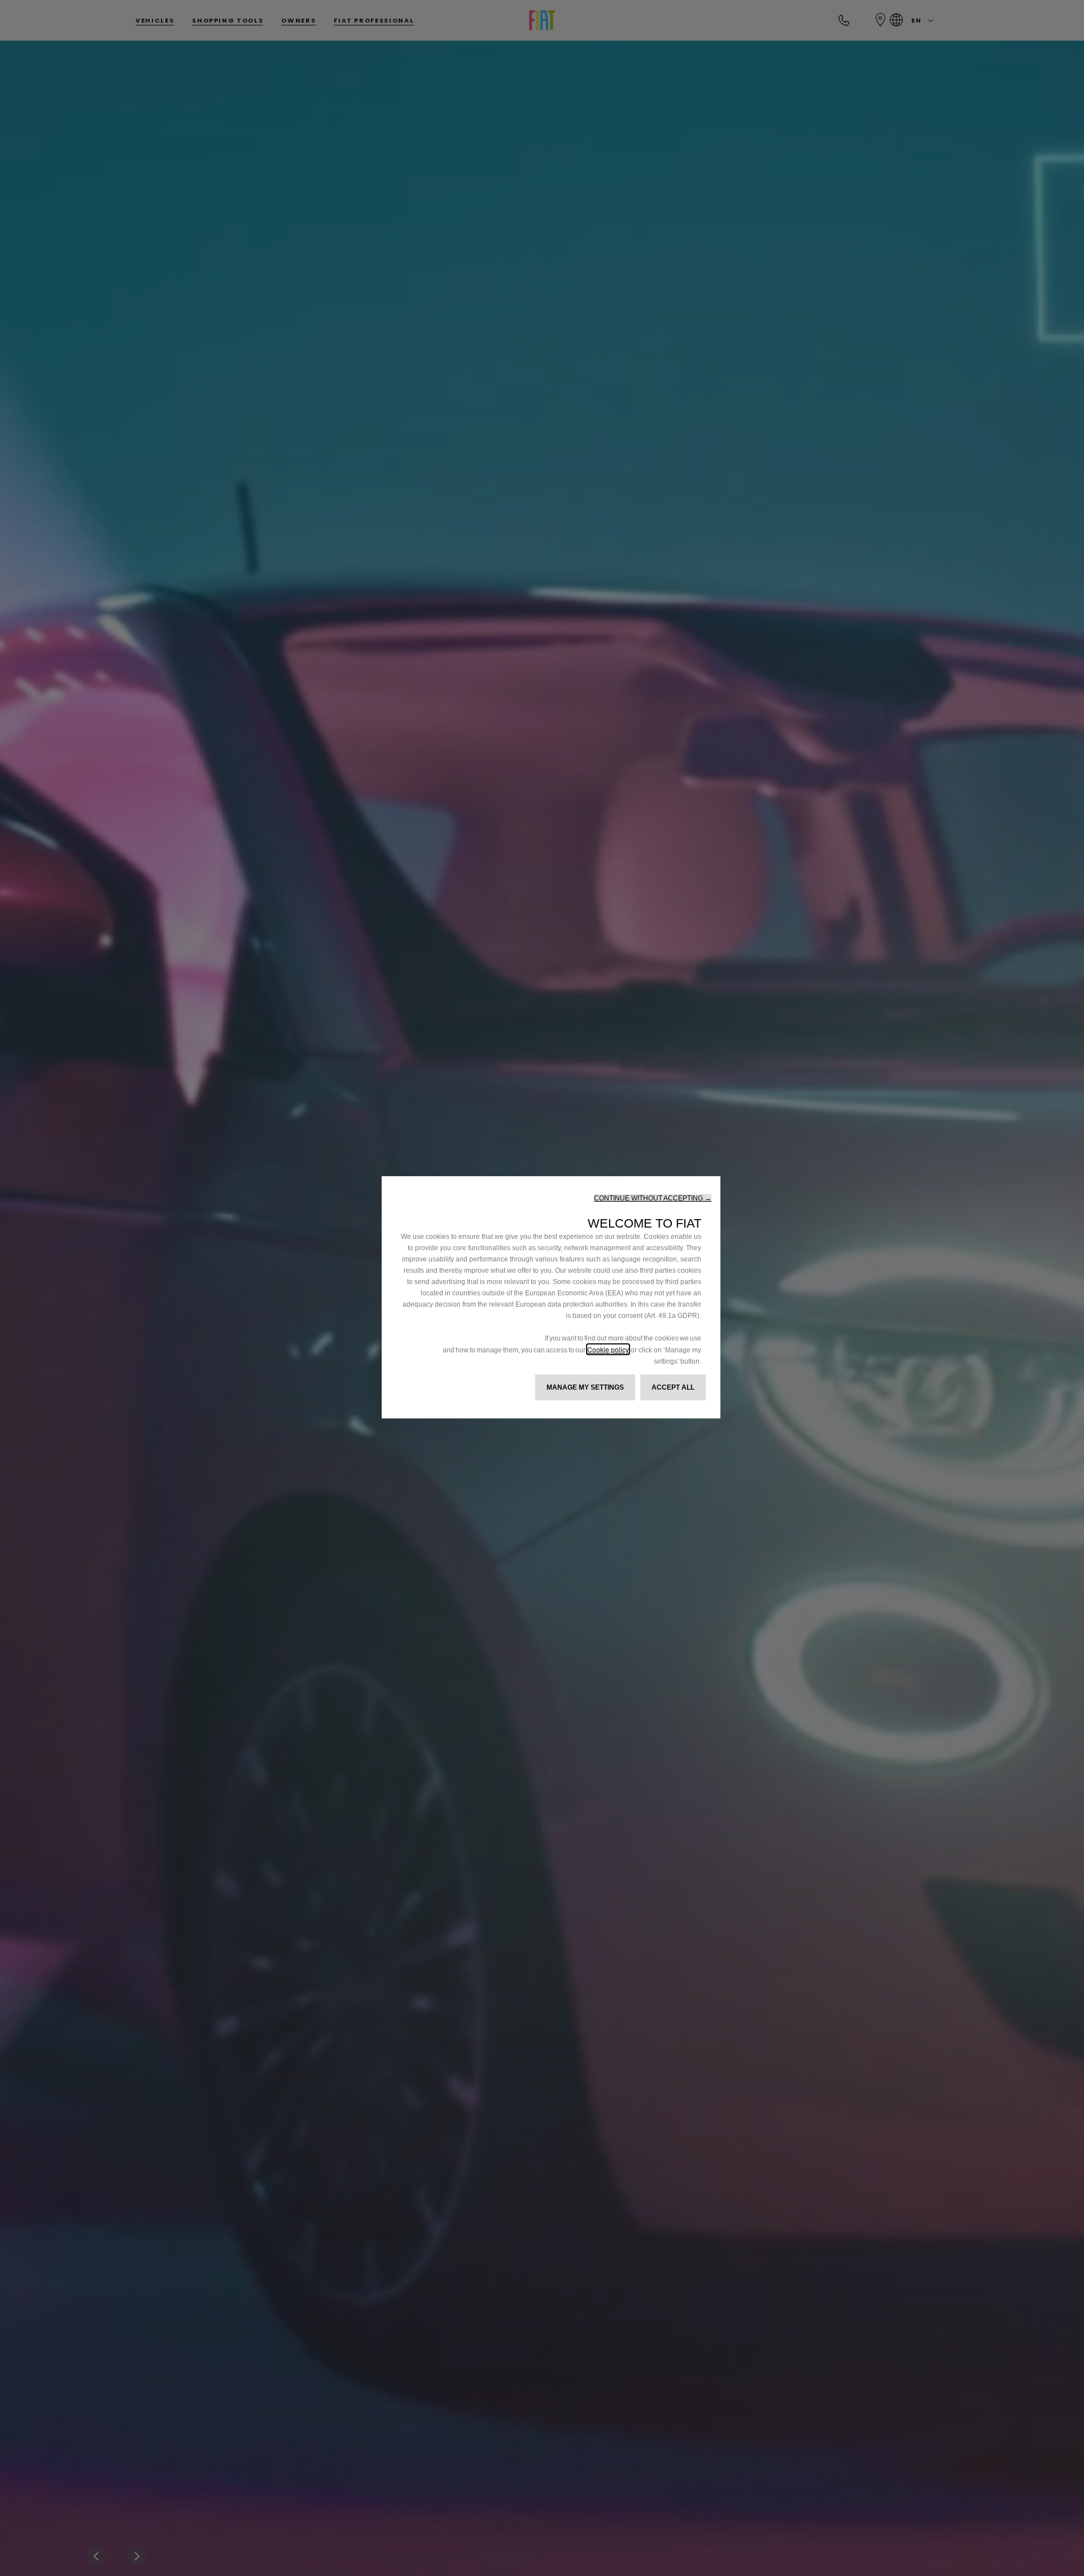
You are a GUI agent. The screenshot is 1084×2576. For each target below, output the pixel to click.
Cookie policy (608, 1349)
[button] (653, 1198)
